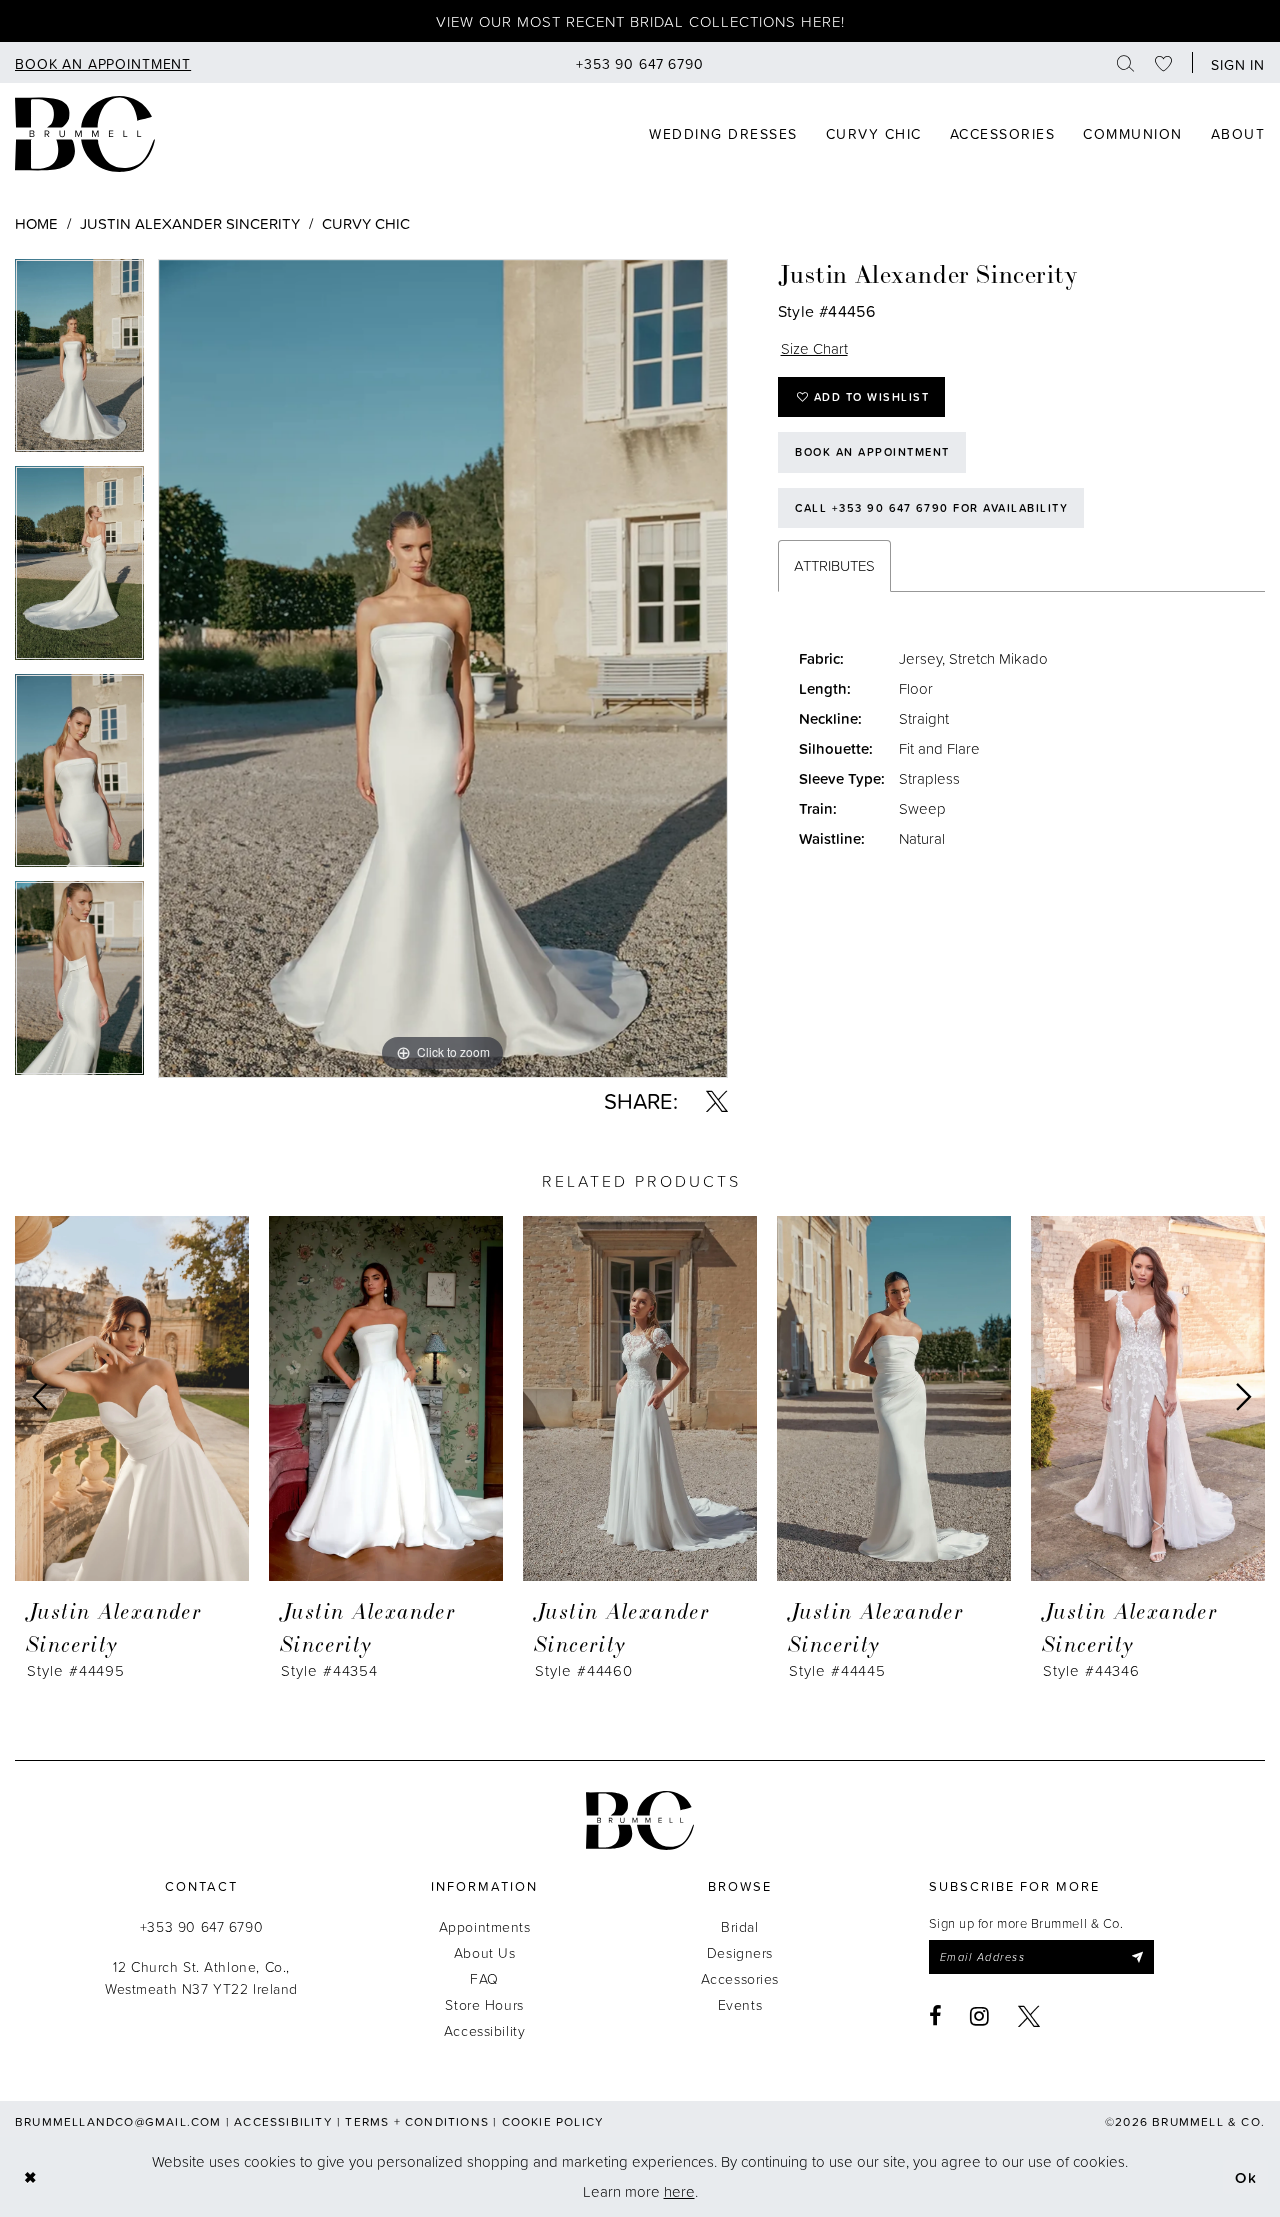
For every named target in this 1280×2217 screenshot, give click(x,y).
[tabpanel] (79, 363)
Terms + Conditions (417, 2121)
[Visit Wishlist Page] (1164, 62)
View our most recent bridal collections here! (640, 21)
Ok (1246, 2176)
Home (36, 223)
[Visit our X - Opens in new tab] (1029, 2016)
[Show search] (1126, 62)
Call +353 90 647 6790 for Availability (931, 508)
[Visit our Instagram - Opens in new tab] (980, 2016)
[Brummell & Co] (85, 134)
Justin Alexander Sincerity (190, 223)
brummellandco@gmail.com (118, 2121)
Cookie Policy (553, 2121)
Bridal (739, 1926)
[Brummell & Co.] (640, 1820)
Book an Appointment (872, 452)
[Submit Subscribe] (1136, 1957)
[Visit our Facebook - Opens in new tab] (936, 2016)
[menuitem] (103, 62)
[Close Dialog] (30, 2176)
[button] (1233, 62)
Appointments (485, 1926)
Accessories (740, 1978)
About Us (485, 1952)
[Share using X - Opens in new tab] (717, 1101)
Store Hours (484, 2004)
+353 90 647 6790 (201, 1926)
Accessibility (485, 2030)
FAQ (484, 1978)
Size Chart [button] (814, 348)
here (679, 2191)
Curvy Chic (366, 223)
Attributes (834, 565)
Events (740, 2004)
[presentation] (132, 1398)
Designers (740, 1952)
